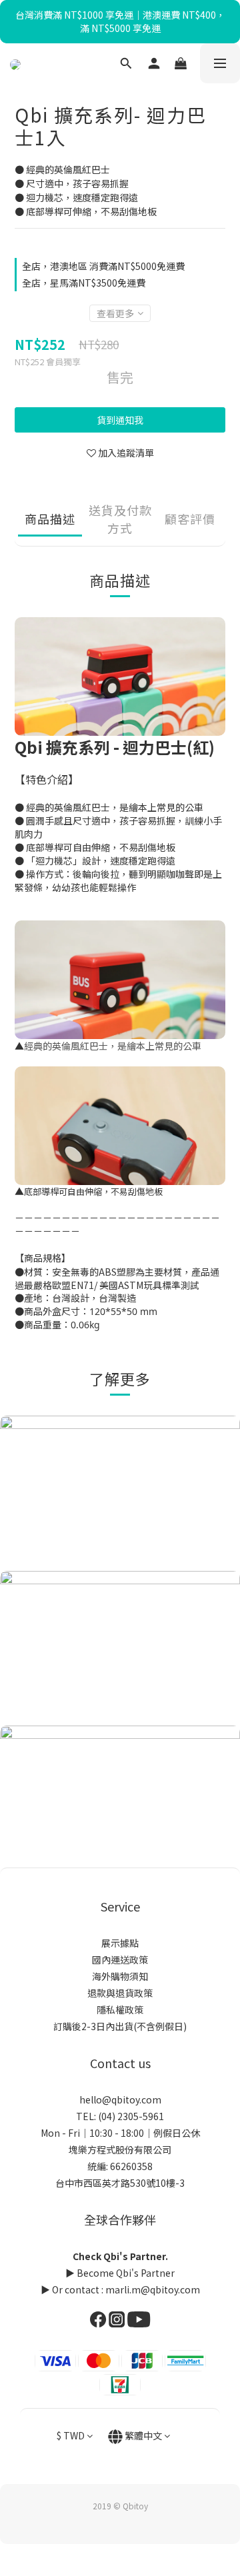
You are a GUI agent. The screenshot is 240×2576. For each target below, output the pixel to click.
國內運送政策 (120, 1959)
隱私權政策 (120, 2009)
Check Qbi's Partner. (120, 2256)
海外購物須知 (120, 1976)
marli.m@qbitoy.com (153, 2289)
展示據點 (120, 1943)
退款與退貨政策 (120, 1993)
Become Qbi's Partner (126, 2273)
